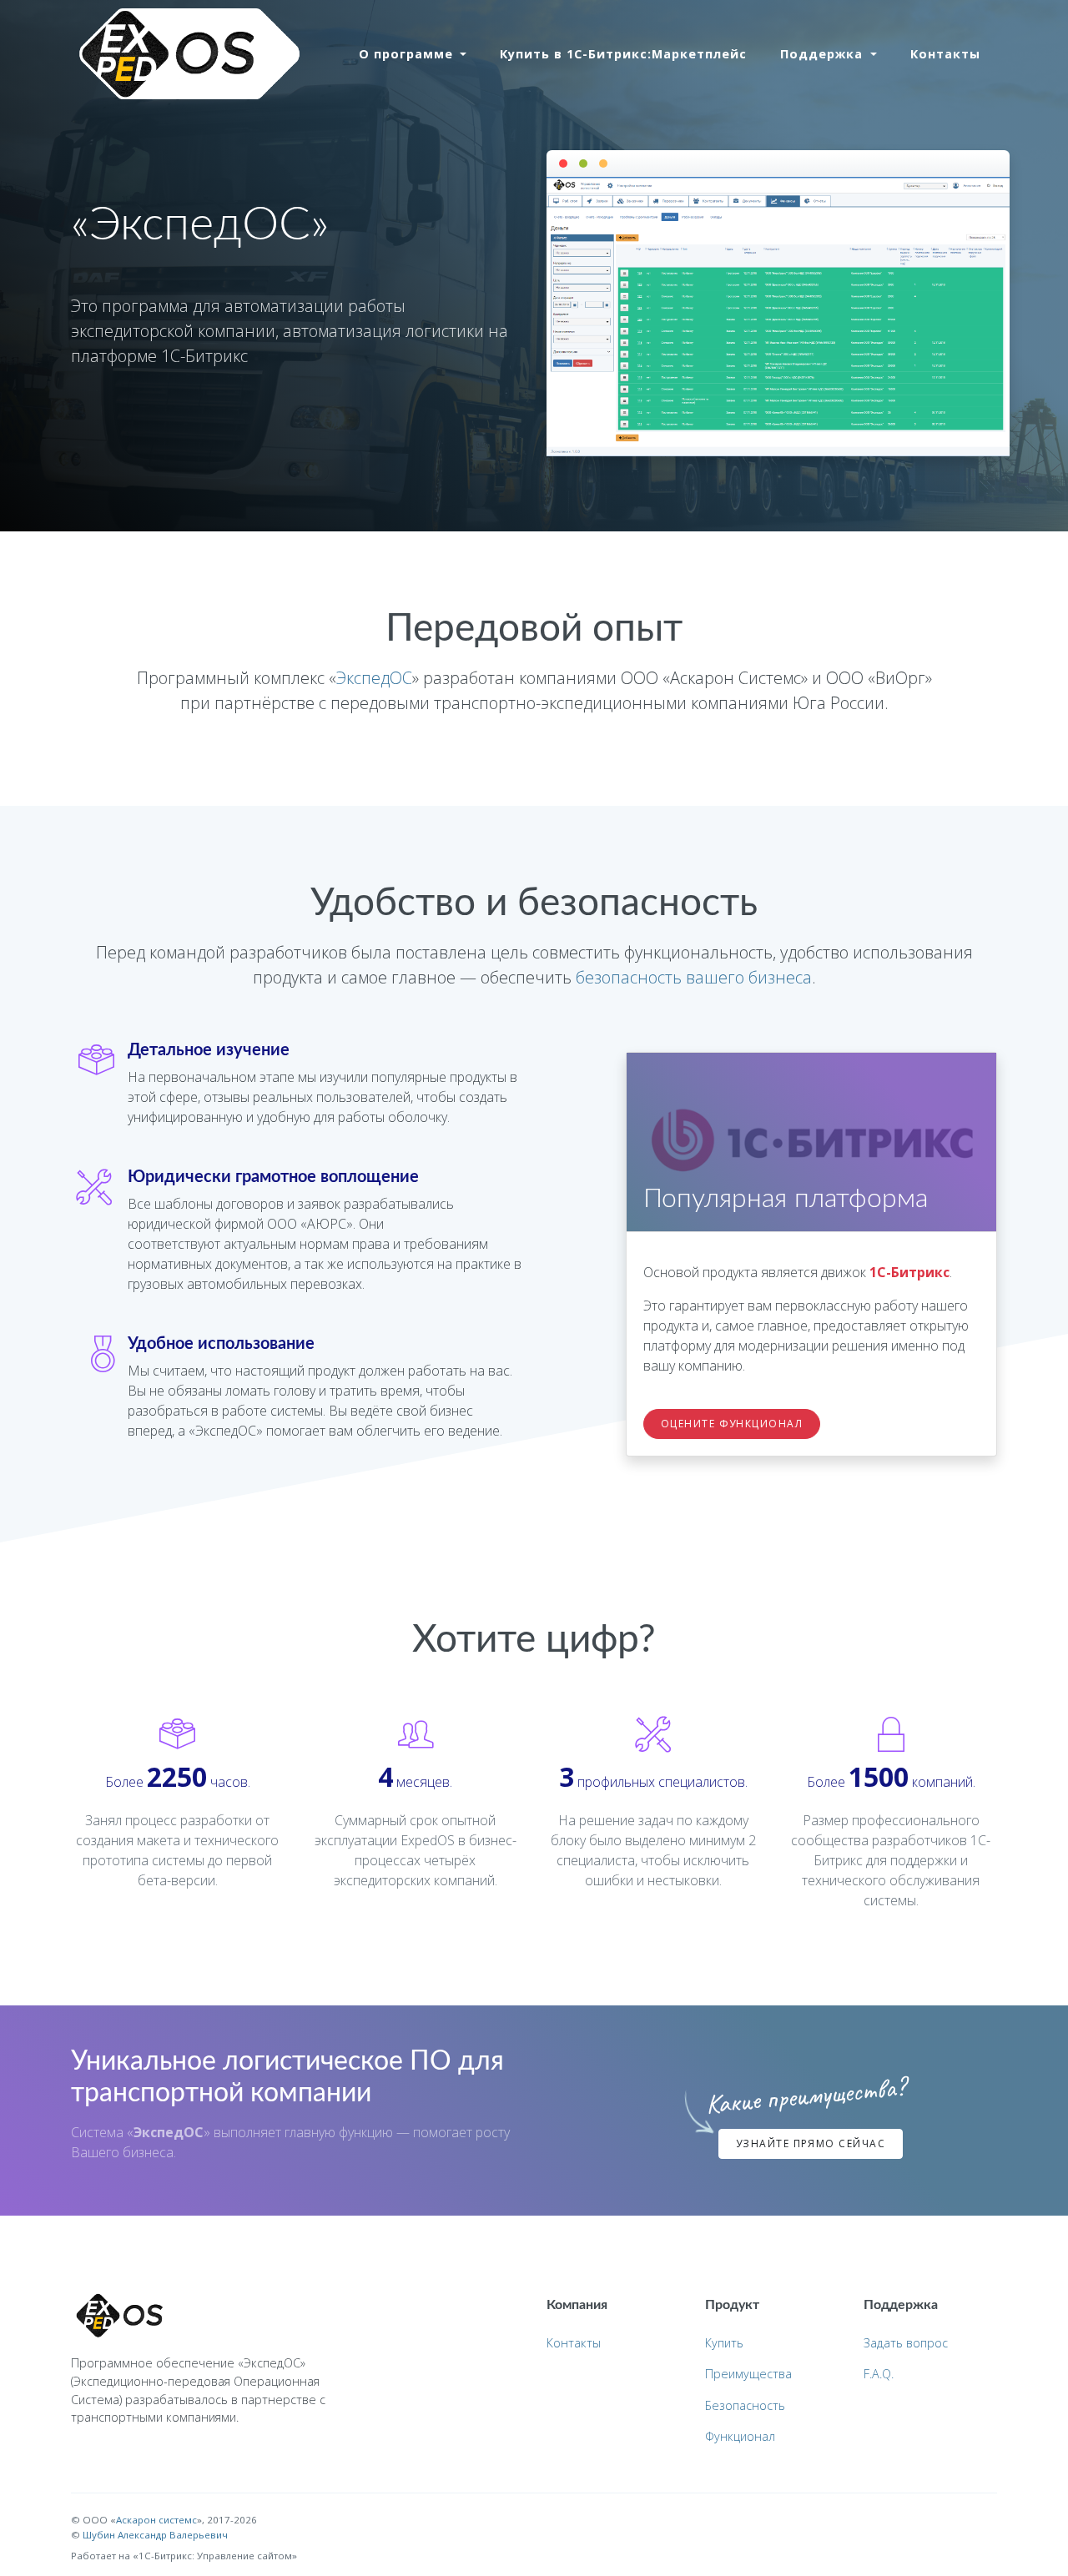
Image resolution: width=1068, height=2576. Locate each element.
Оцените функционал (732, 1424)
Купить (724, 2343)
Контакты (945, 54)
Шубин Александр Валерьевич (155, 2535)
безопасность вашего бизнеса (694, 977)
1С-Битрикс (909, 1272)
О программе (408, 54)
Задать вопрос (906, 2343)
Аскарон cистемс (156, 2520)
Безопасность (745, 2405)
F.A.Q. (879, 2374)
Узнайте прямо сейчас (811, 2143)
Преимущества (748, 2374)
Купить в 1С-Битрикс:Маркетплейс (623, 54)
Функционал (740, 2436)
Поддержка (824, 54)
